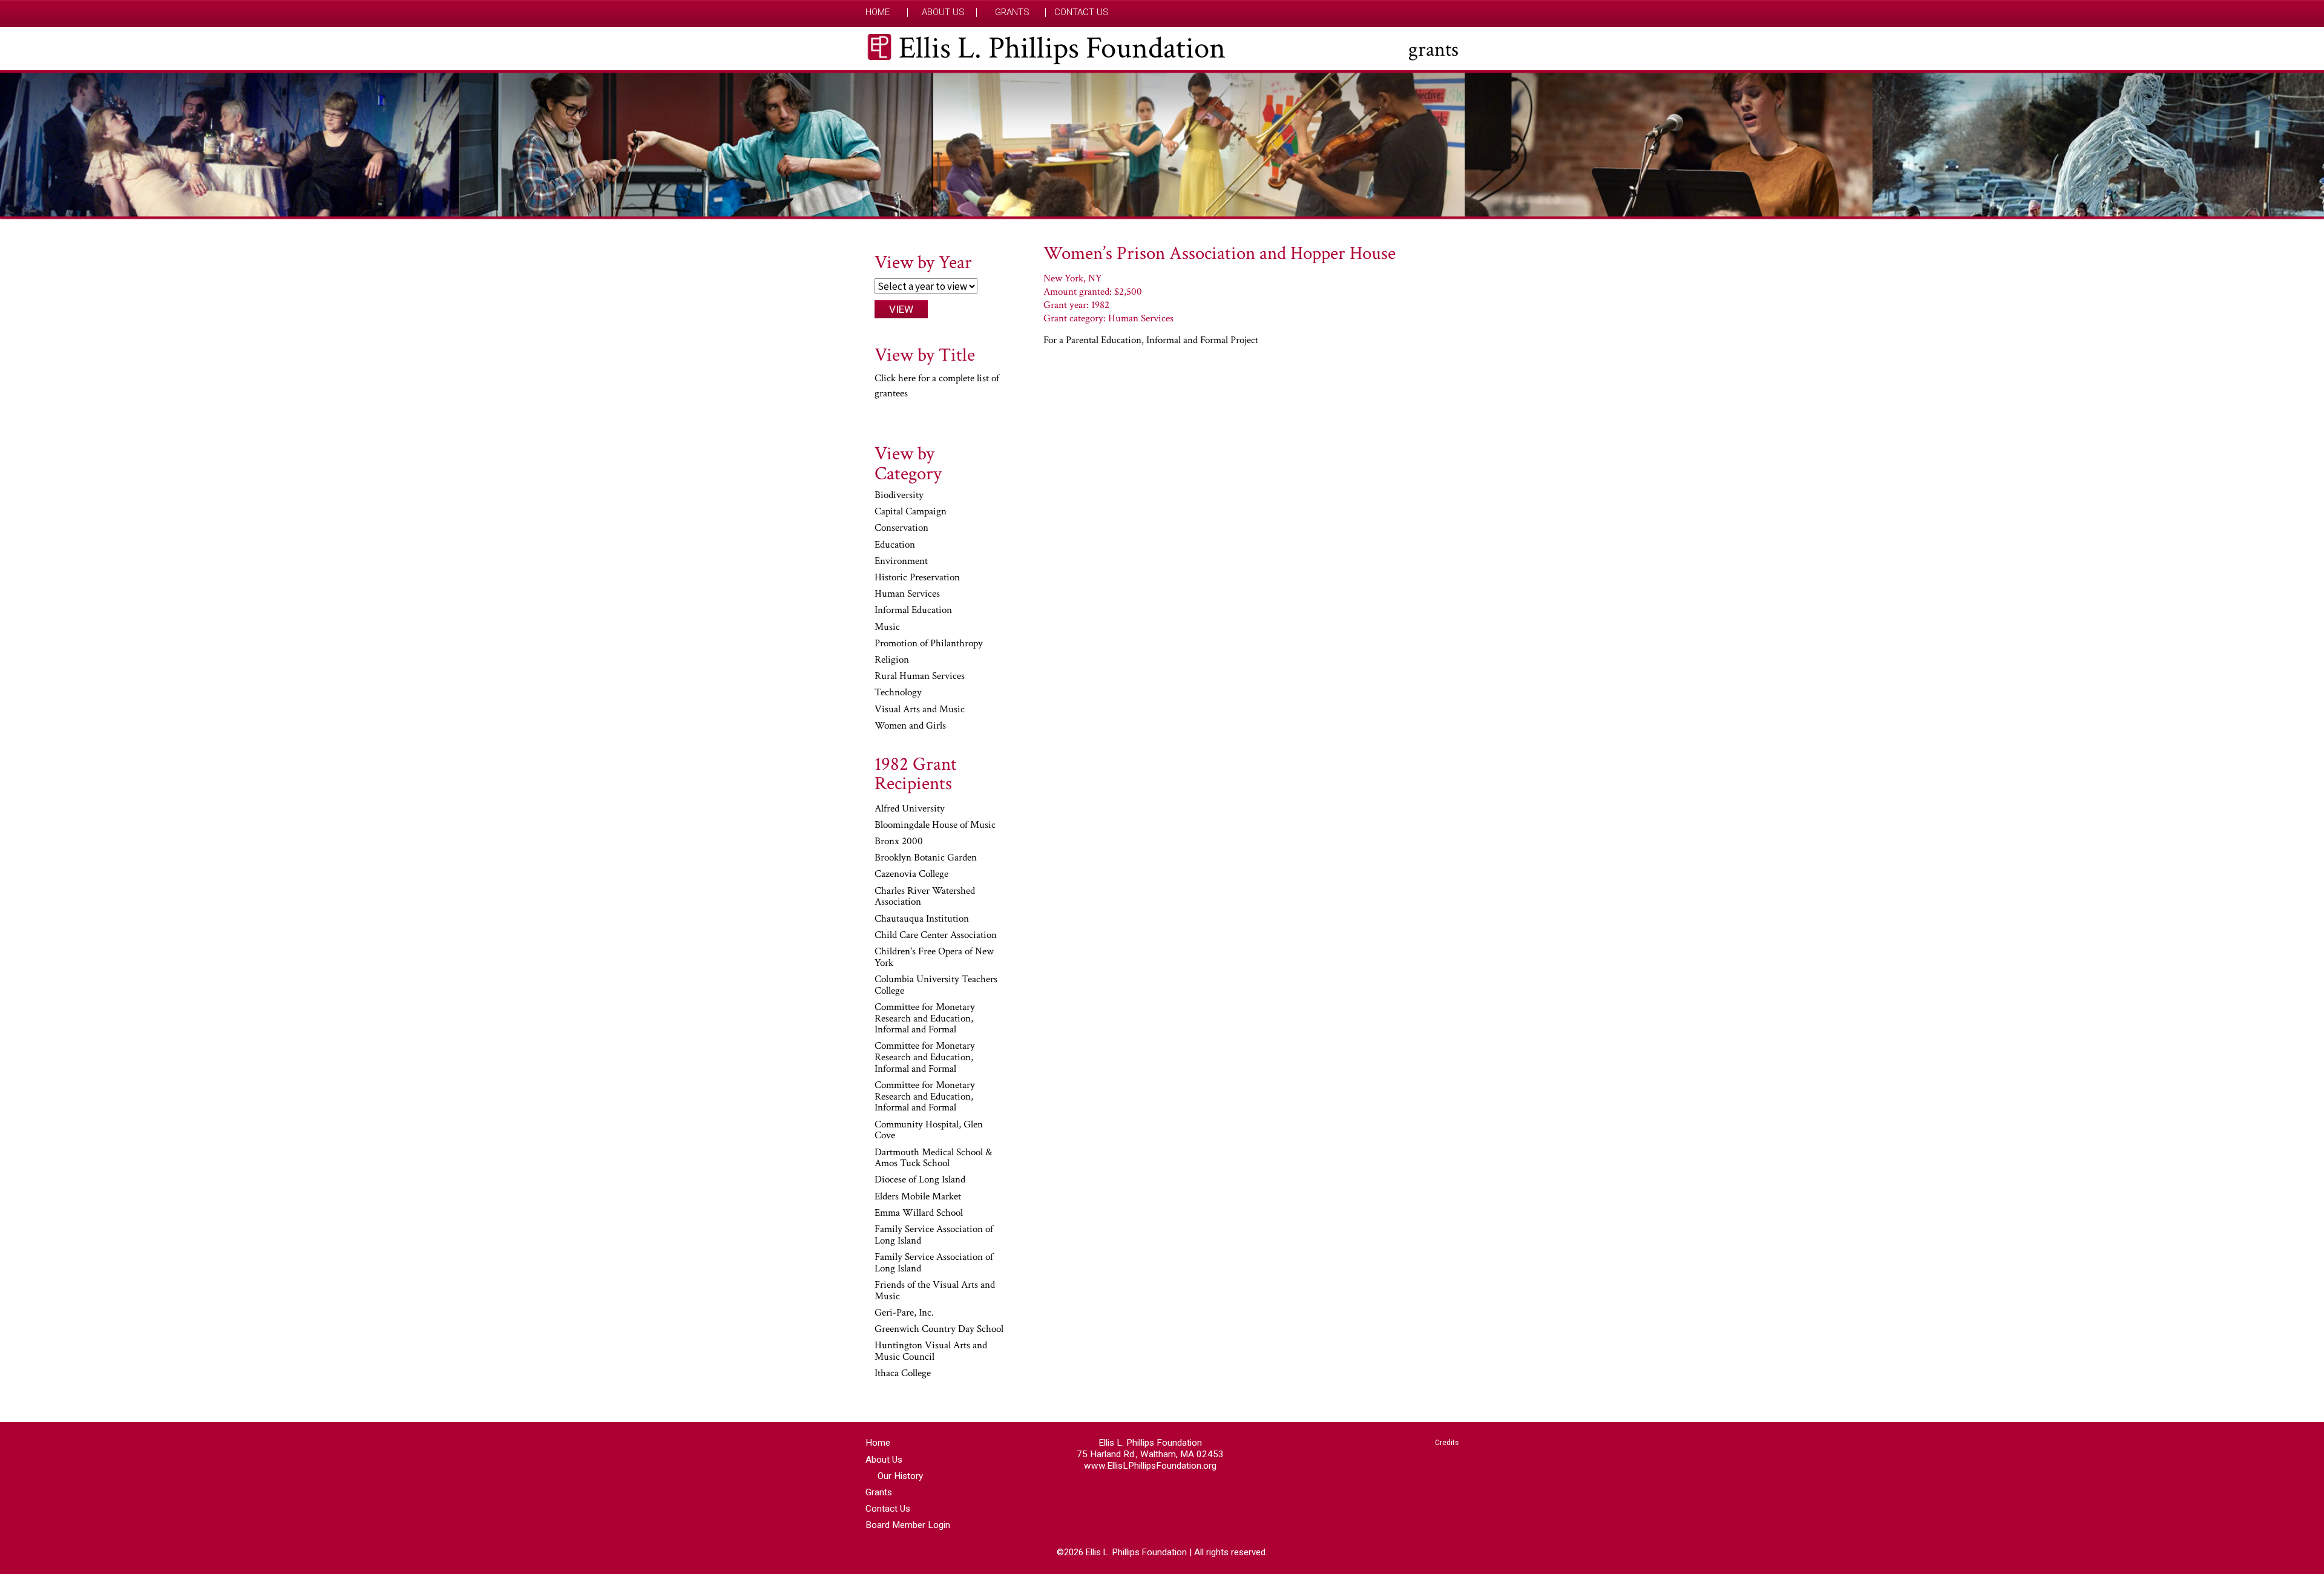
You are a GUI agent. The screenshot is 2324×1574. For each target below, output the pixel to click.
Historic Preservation (917, 578)
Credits (1447, 1443)
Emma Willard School (919, 1213)
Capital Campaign (911, 512)
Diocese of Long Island (920, 1180)
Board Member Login (908, 1525)
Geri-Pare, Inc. (904, 1313)
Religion (892, 660)
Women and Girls (910, 726)
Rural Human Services (920, 677)
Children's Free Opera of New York (934, 958)
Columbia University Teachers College (936, 985)
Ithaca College (903, 1374)
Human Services (907, 594)
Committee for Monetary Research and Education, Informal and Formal (925, 1019)
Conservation (901, 528)
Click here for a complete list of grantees (937, 386)
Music (887, 628)
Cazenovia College (911, 874)
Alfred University (910, 809)
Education (895, 545)
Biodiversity (899, 496)
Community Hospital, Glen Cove (929, 1131)
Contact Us (1082, 12)
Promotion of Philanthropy (929, 644)
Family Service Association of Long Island (934, 1235)
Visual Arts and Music (920, 710)
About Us (943, 12)
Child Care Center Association (936, 936)
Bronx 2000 (899, 842)
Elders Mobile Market (918, 1197)
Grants (1012, 12)
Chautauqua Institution (922, 919)
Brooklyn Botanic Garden (926, 858)
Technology (898, 693)
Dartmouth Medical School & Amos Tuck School (933, 1159)
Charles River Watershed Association (925, 897)
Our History (900, 1476)
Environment (901, 562)
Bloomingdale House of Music (935, 825)
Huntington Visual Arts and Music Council (931, 1352)
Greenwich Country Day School (939, 1330)
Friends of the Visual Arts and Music (935, 1291)
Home (878, 12)
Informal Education (913, 611)
